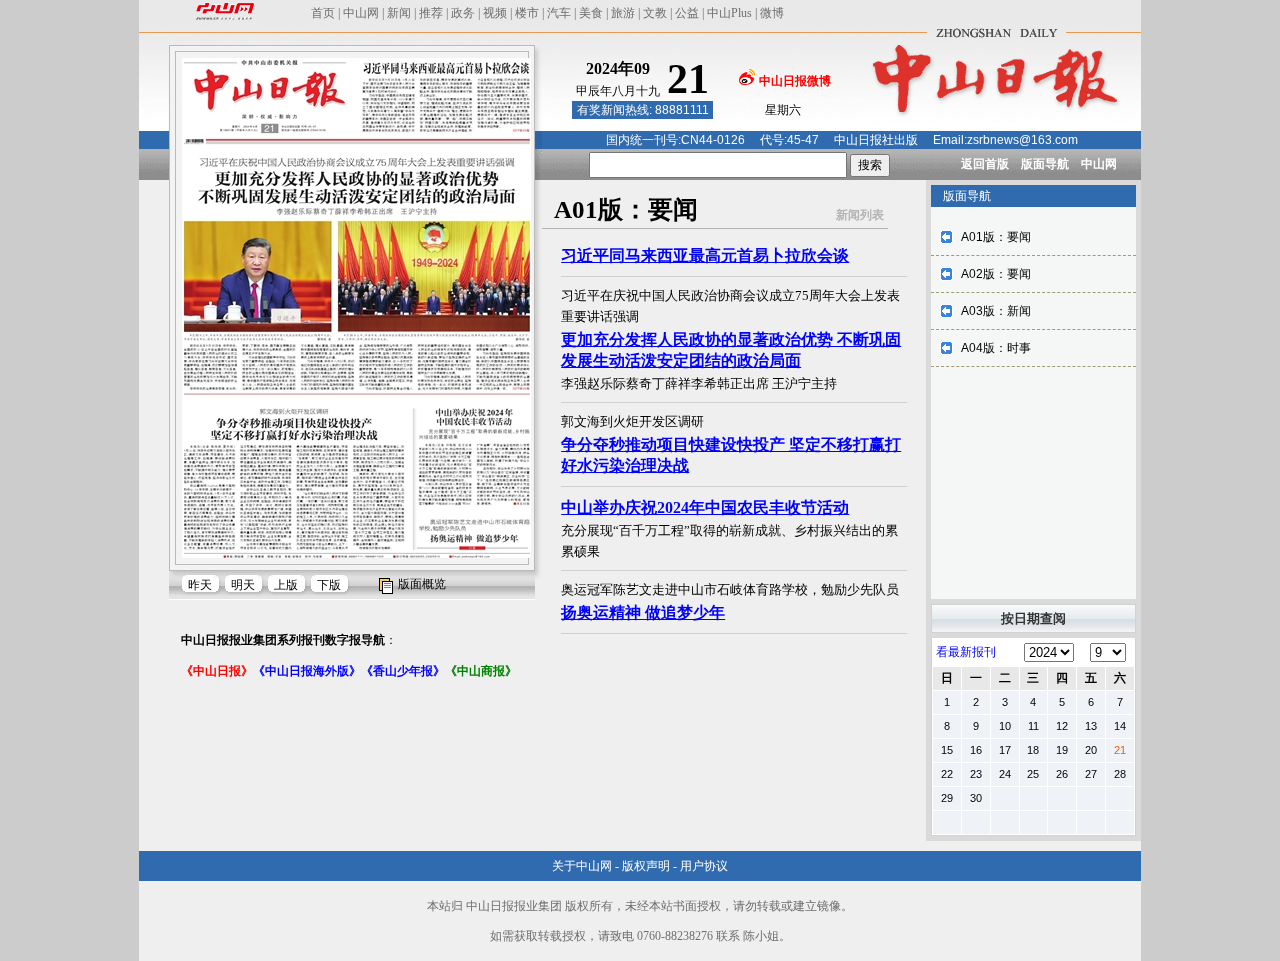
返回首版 (985, 164)
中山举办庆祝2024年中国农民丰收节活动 (705, 507)
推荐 (431, 13)
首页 (323, 13)
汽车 (559, 13)
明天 (243, 585)
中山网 (361, 13)
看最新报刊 (966, 652)
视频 (495, 13)
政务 (463, 13)
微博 (772, 13)
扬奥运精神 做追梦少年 (643, 612)
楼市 (527, 13)
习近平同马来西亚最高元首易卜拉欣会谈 (705, 255)
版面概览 (422, 584)
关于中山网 (582, 866)
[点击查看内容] (338, 178)
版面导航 (1045, 164)
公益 (687, 13)
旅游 (623, 13)
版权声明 (646, 866)
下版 (329, 585)
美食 (591, 13)
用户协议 (704, 866)
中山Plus (729, 13)
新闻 (399, 13)
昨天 (200, 585)
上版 (286, 585)
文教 (655, 13)
